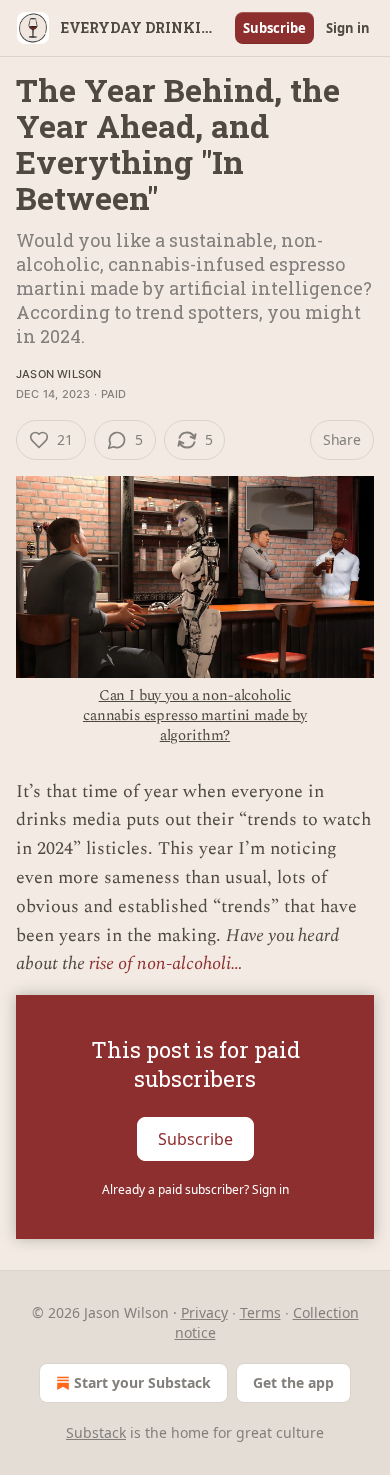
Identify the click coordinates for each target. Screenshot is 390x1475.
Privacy (204, 1312)
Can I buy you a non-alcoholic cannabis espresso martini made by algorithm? (195, 715)
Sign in (348, 28)
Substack (96, 1432)
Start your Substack (142, 1382)
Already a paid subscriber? (195, 1189)
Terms (260, 1312)
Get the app (293, 1382)
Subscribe (274, 28)
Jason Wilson (58, 374)
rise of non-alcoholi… (166, 963)
